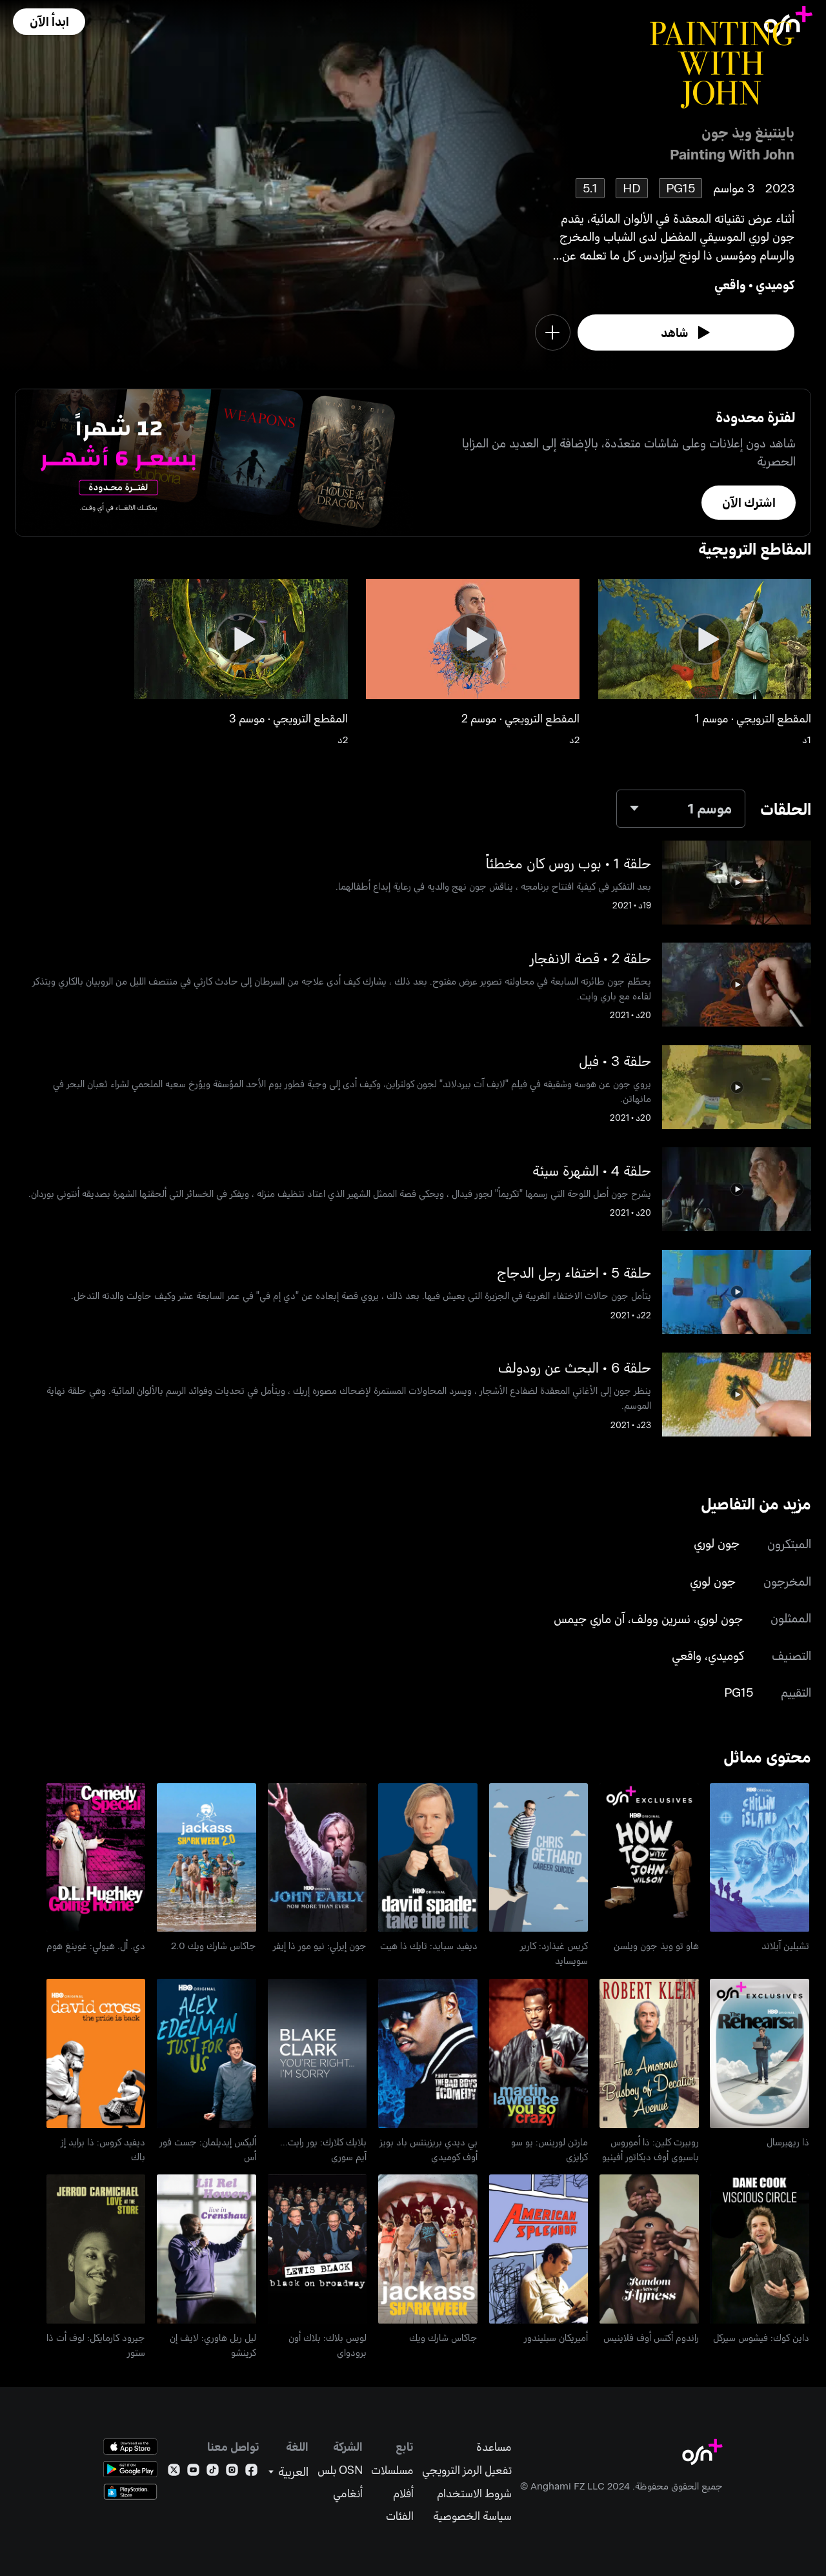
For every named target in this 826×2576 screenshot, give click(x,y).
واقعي (730, 284)
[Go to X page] (174, 2472)
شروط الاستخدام (474, 2493)
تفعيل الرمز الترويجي (467, 2470)
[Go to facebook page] (251, 2472)
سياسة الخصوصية (472, 2516)
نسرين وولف (661, 1618)
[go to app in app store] (130, 2447)
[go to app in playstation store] (130, 2492)
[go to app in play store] (130, 2469)
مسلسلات (392, 2470)
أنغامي (348, 2493)
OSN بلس (340, 2470)
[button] (49, 22)
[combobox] (681, 809)
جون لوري (717, 1543)
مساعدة (494, 2447)
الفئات (400, 2516)
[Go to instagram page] (232, 2472)
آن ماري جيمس (589, 1618)
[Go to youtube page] (193, 2472)
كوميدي (775, 284)
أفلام (403, 2493)
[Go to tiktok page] (213, 2472)
